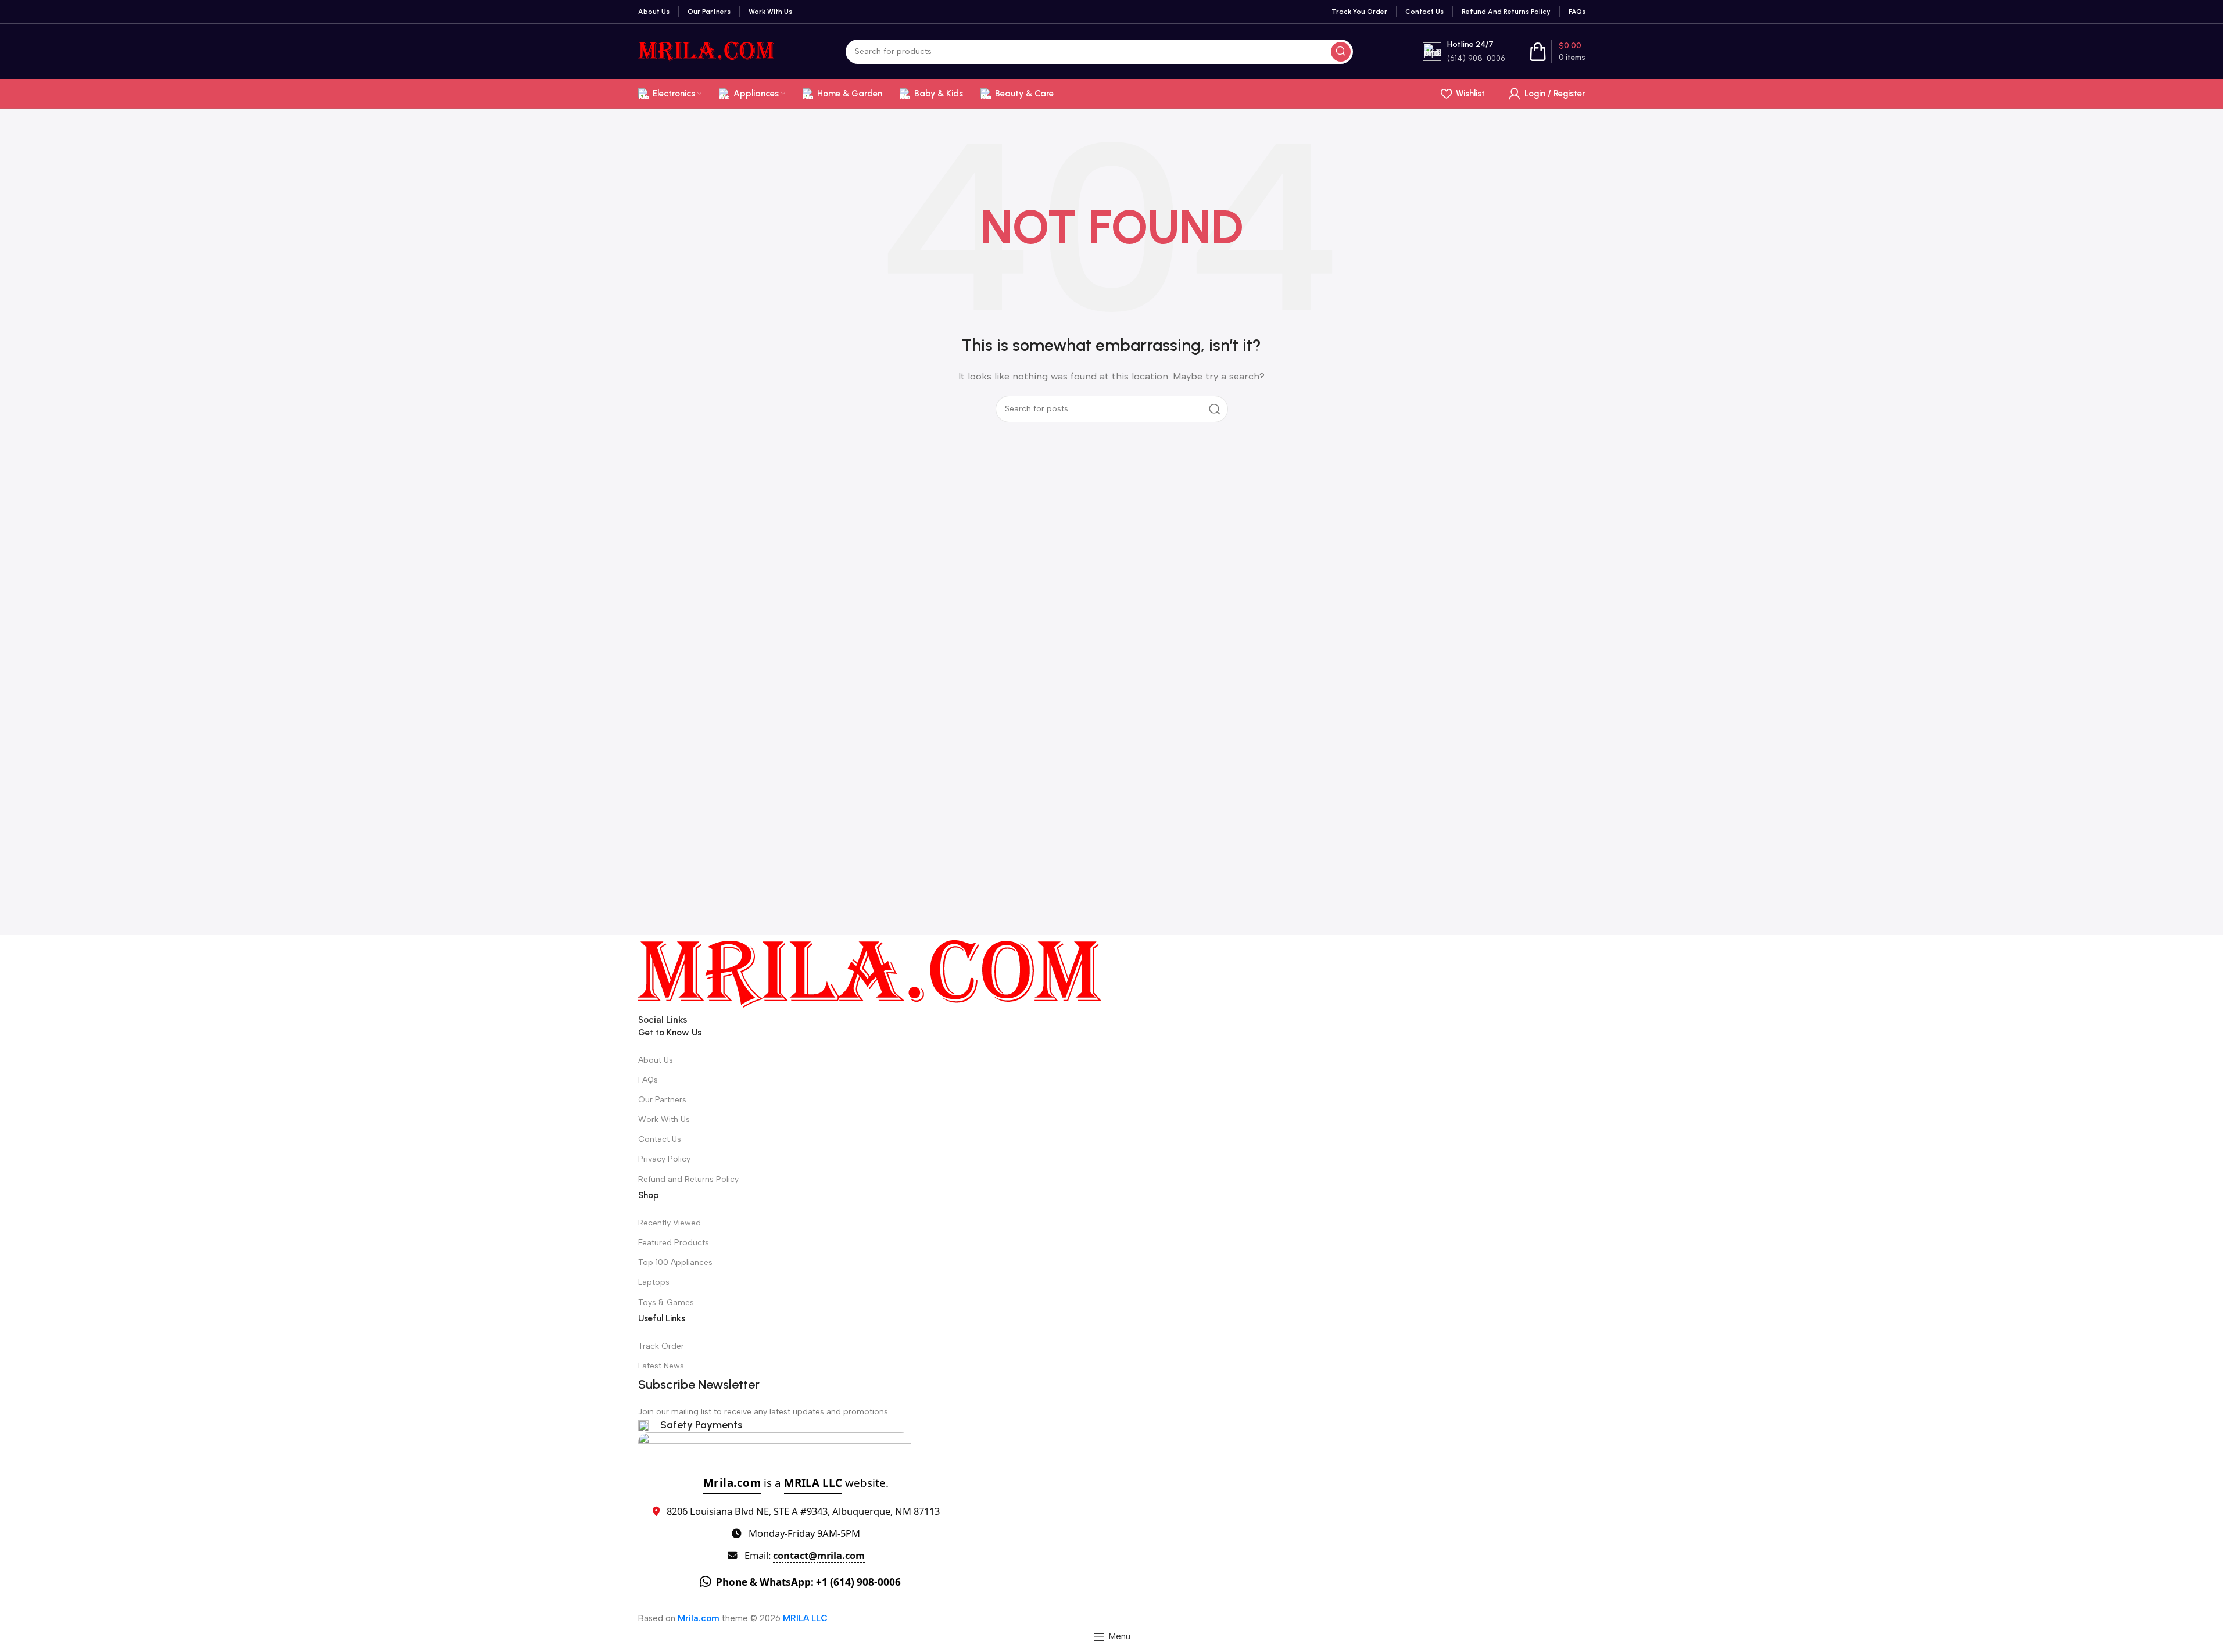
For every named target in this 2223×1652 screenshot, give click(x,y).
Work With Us (664, 1119)
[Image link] (871, 973)
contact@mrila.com (819, 1555)
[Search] (1341, 52)
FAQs (648, 1080)
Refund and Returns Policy (688, 1179)
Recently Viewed (670, 1223)
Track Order (661, 1346)
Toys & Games (666, 1302)
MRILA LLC (813, 1483)
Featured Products (674, 1243)
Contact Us (660, 1139)
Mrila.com (732, 1483)
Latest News (661, 1366)
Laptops (654, 1282)
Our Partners (662, 1100)
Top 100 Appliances (675, 1262)
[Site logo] (707, 51)
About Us (656, 1060)
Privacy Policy (664, 1159)
